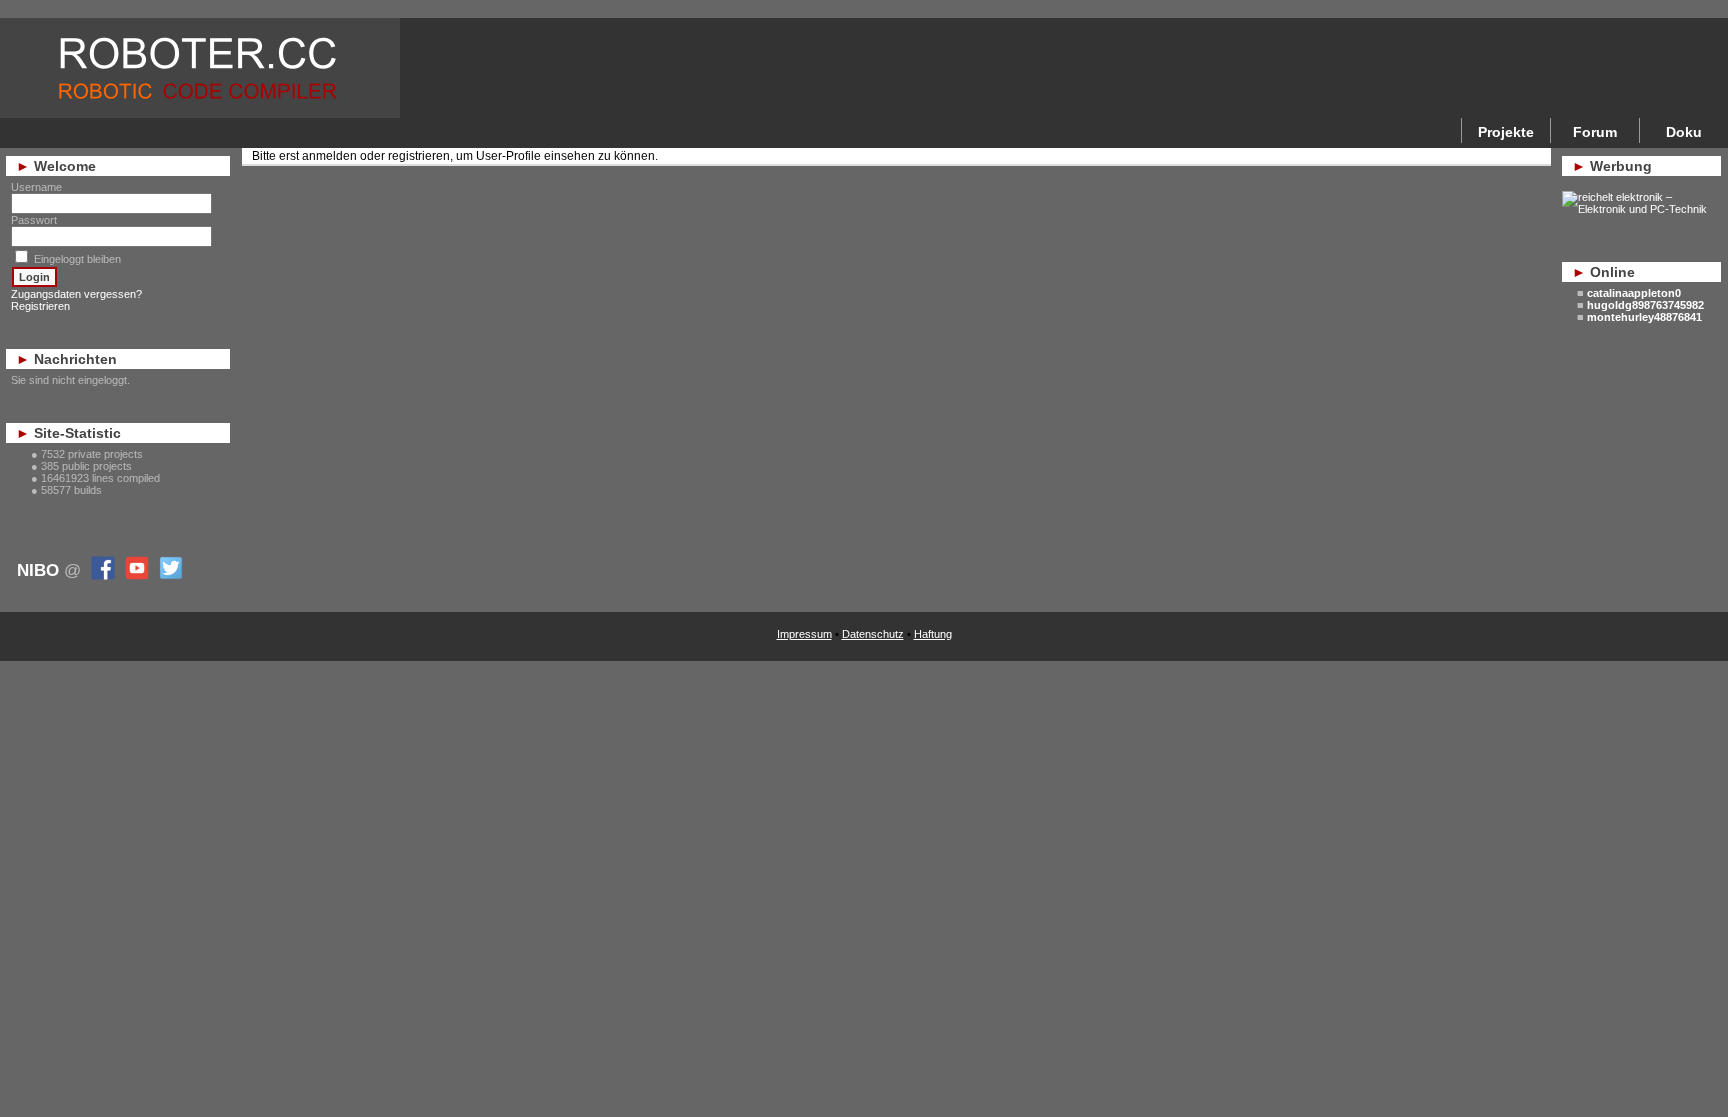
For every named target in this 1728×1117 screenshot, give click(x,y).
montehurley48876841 (1644, 317)
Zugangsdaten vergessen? (76, 294)
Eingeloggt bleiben (77, 259)
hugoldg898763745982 (1645, 305)
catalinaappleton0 (1634, 293)
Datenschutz (873, 634)
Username (36, 187)
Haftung (933, 634)
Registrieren (40, 306)
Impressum (804, 634)
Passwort (34, 220)
